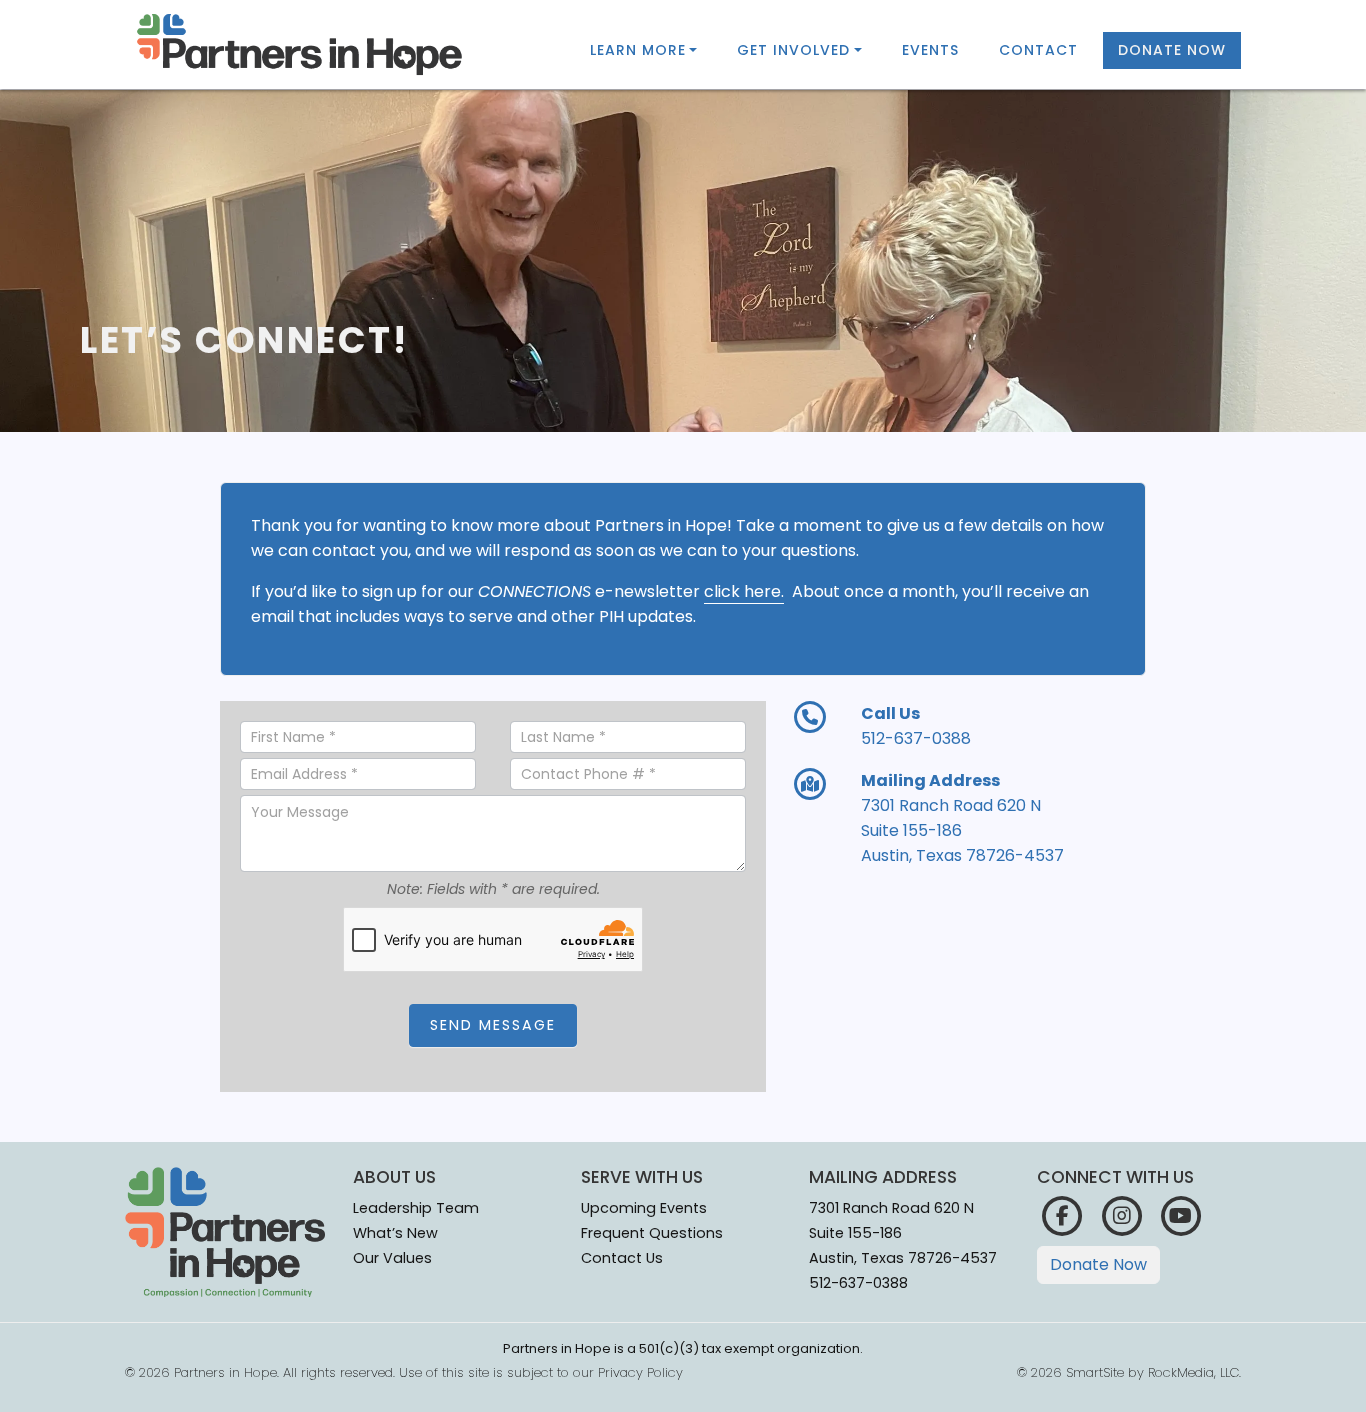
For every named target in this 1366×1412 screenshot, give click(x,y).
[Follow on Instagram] (1121, 1214)
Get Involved (793, 50)
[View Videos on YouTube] (1181, 1214)
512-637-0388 (858, 1283)
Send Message (493, 1025)
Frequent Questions (652, 1233)
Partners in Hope (225, 1372)
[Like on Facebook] (1062, 1214)
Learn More (638, 50)
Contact (1038, 50)
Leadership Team (416, 1208)
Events (930, 50)
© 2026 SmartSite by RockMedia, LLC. (1129, 1372)
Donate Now (1172, 50)
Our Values (392, 1258)
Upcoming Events (644, 1208)
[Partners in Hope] (300, 44)
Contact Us (622, 1258)
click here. (744, 591)
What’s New (395, 1233)
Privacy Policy (640, 1372)
